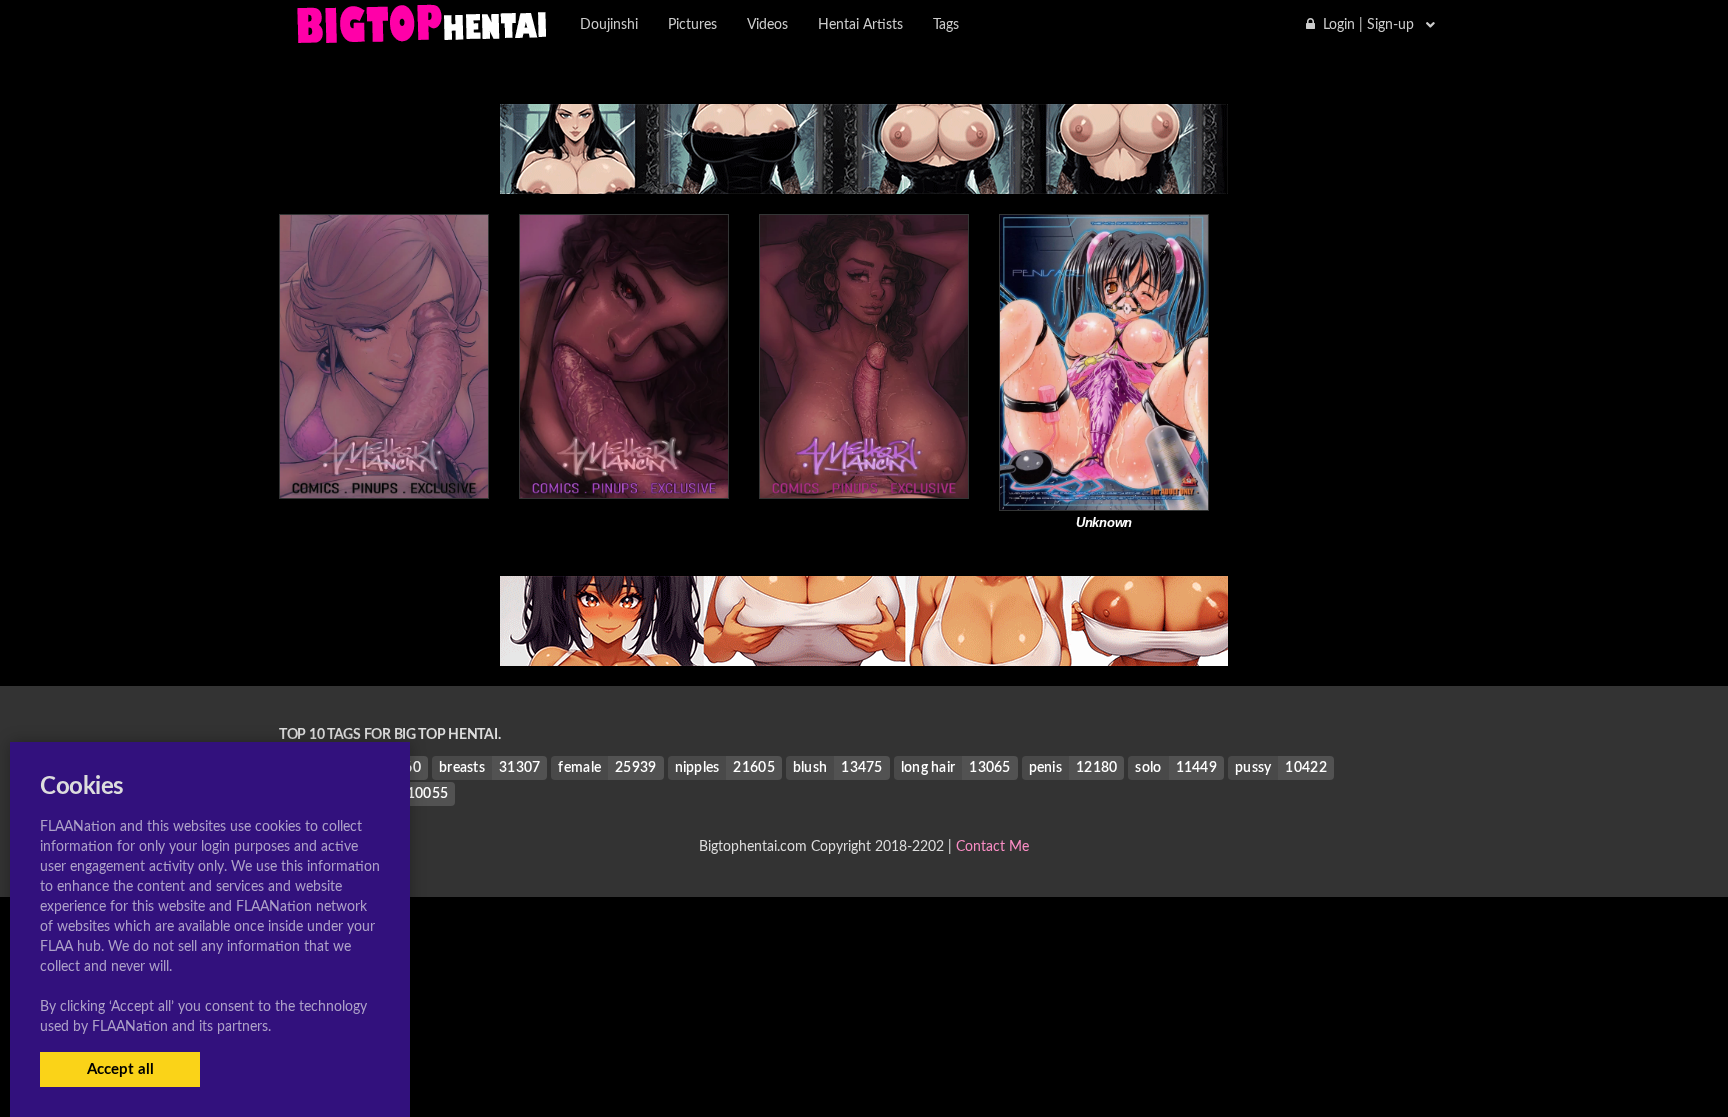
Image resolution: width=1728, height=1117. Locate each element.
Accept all (120, 1069)
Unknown (1104, 522)
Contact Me (992, 847)
